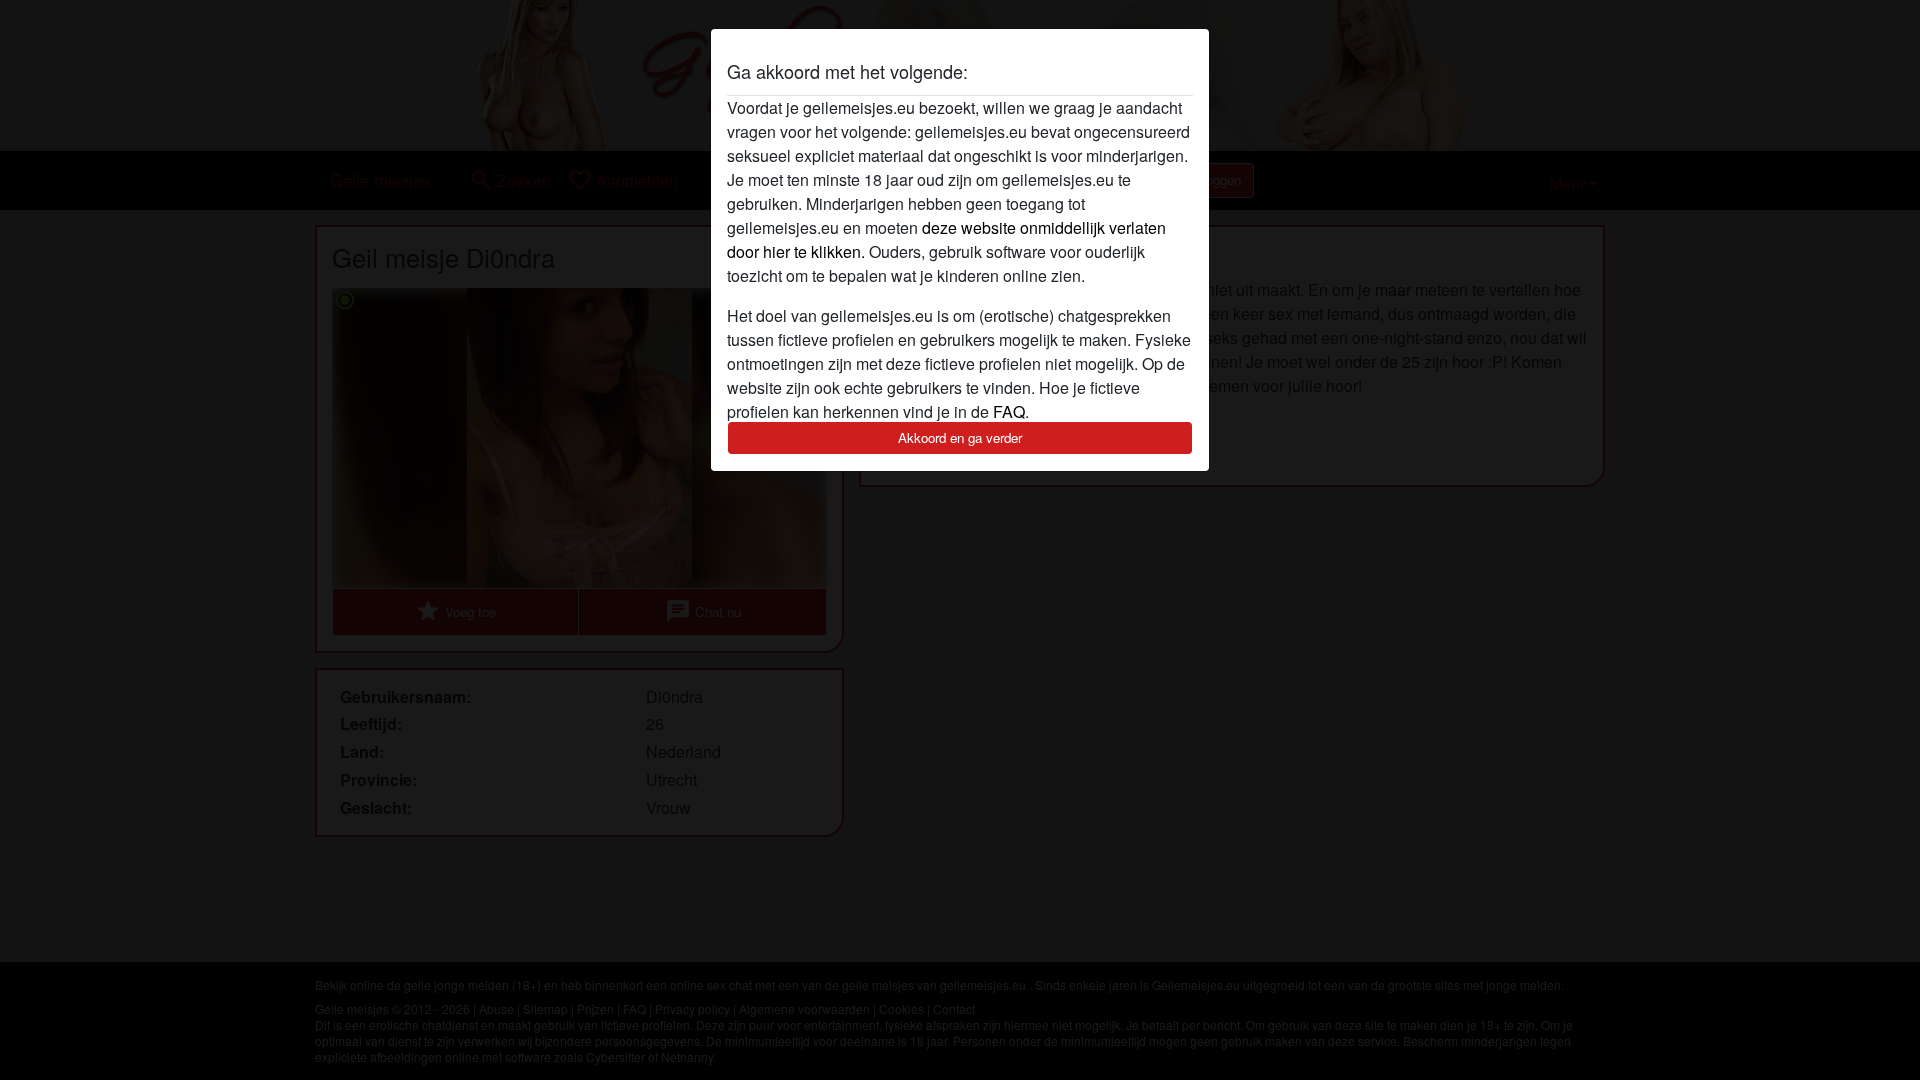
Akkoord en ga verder (960, 437)
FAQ (1009, 411)
